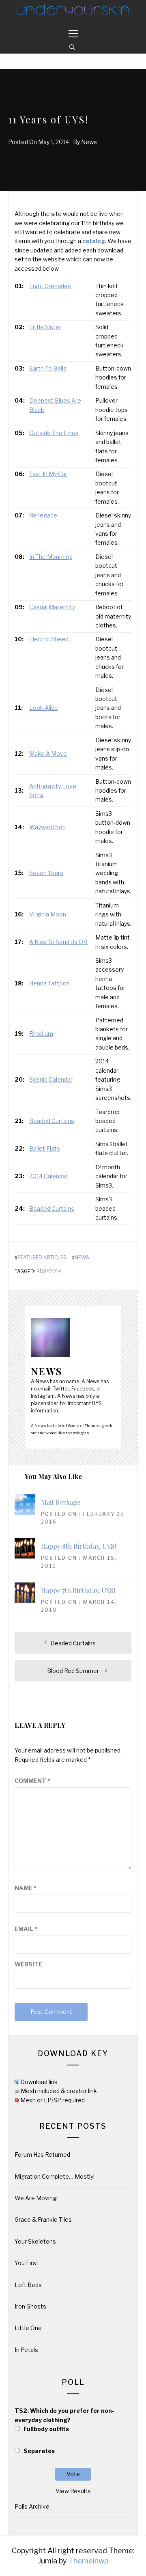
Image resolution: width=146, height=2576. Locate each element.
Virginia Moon (48, 914)
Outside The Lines (54, 433)
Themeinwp (88, 2561)
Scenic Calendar (51, 1079)
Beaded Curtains (52, 1121)
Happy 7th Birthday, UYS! (78, 1590)
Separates (39, 2451)
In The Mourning (51, 557)
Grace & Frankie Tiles (43, 2219)
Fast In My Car (48, 474)
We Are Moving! (36, 2198)
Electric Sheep (49, 639)
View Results (73, 2491)
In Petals (26, 2350)
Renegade (43, 515)
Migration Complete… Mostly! (55, 2176)
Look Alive (44, 708)
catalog (94, 241)
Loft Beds (28, 2285)
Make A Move (48, 753)
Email (26, 1929)
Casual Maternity (52, 607)
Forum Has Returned (42, 2155)
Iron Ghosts (30, 2306)
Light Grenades (50, 286)
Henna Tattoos (49, 983)
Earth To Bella (48, 368)
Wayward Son (47, 827)
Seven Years (46, 873)
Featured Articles (42, 1258)
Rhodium (41, 1034)
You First (27, 2263)
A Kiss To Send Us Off (58, 942)
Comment (32, 1781)
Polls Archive (32, 2506)
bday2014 (49, 1272)
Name (26, 1888)
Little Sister (45, 327)
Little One (28, 2328)
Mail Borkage (61, 1502)
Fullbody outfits (46, 2429)
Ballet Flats (45, 1148)
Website (28, 1964)
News (89, 142)
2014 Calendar (48, 1176)
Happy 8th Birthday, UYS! (78, 1546)
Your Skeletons (35, 2241)
